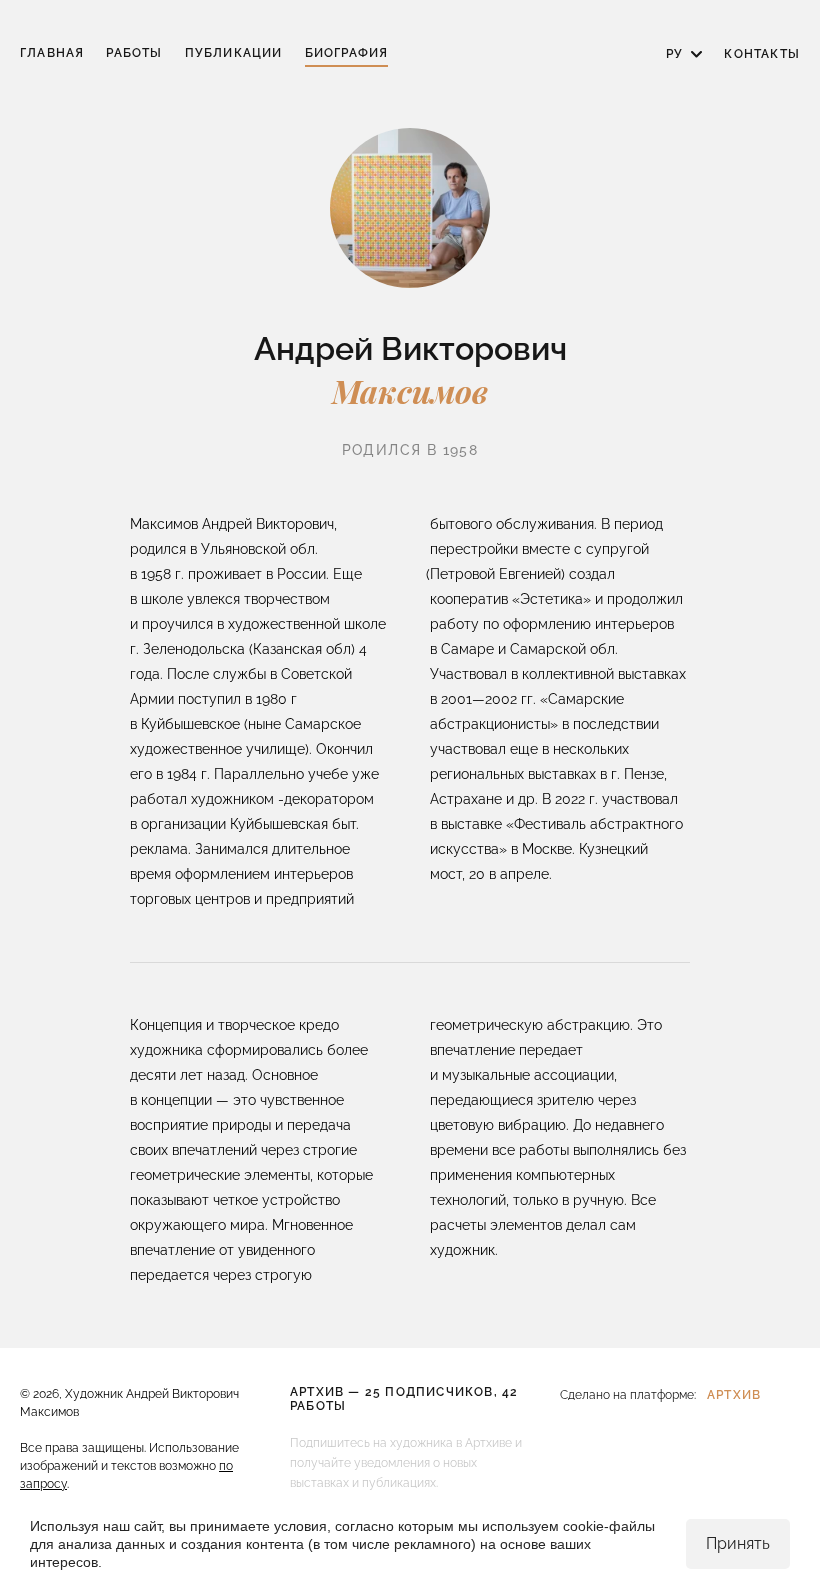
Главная (52, 53)
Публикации (234, 53)
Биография (347, 53)
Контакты (762, 54)
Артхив (734, 1395)
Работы (134, 53)
